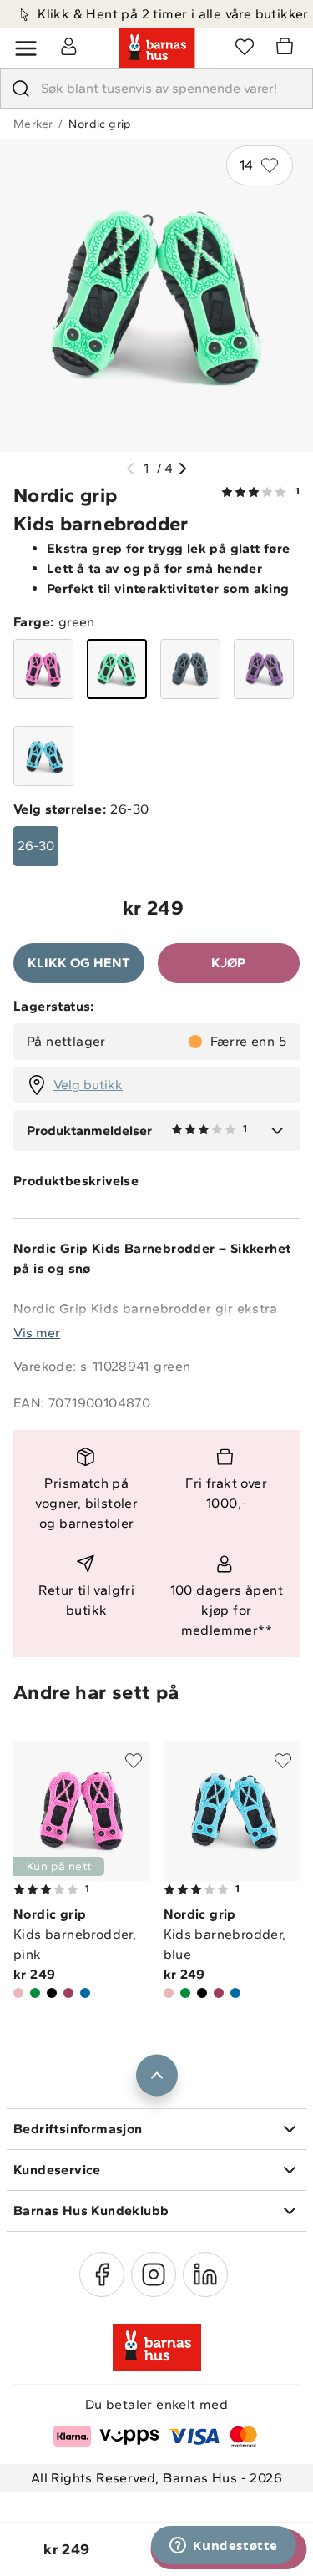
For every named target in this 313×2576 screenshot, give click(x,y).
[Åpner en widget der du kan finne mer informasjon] (224, 2547)
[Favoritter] (245, 46)
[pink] (43, 669)
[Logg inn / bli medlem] (68, 46)
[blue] (43, 756)
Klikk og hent (79, 963)
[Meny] (26, 48)
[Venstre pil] (130, 469)
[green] (117, 669)
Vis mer (37, 1333)
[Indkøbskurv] (287, 48)
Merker (33, 124)
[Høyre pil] (183, 469)
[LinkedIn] (205, 2274)
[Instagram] (154, 2274)
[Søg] (21, 89)
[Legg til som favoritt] (134, 1761)
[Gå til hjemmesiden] (157, 48)
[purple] (264, 669)
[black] (190, 669)
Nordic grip (100, 124)
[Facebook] (102, 2274)
